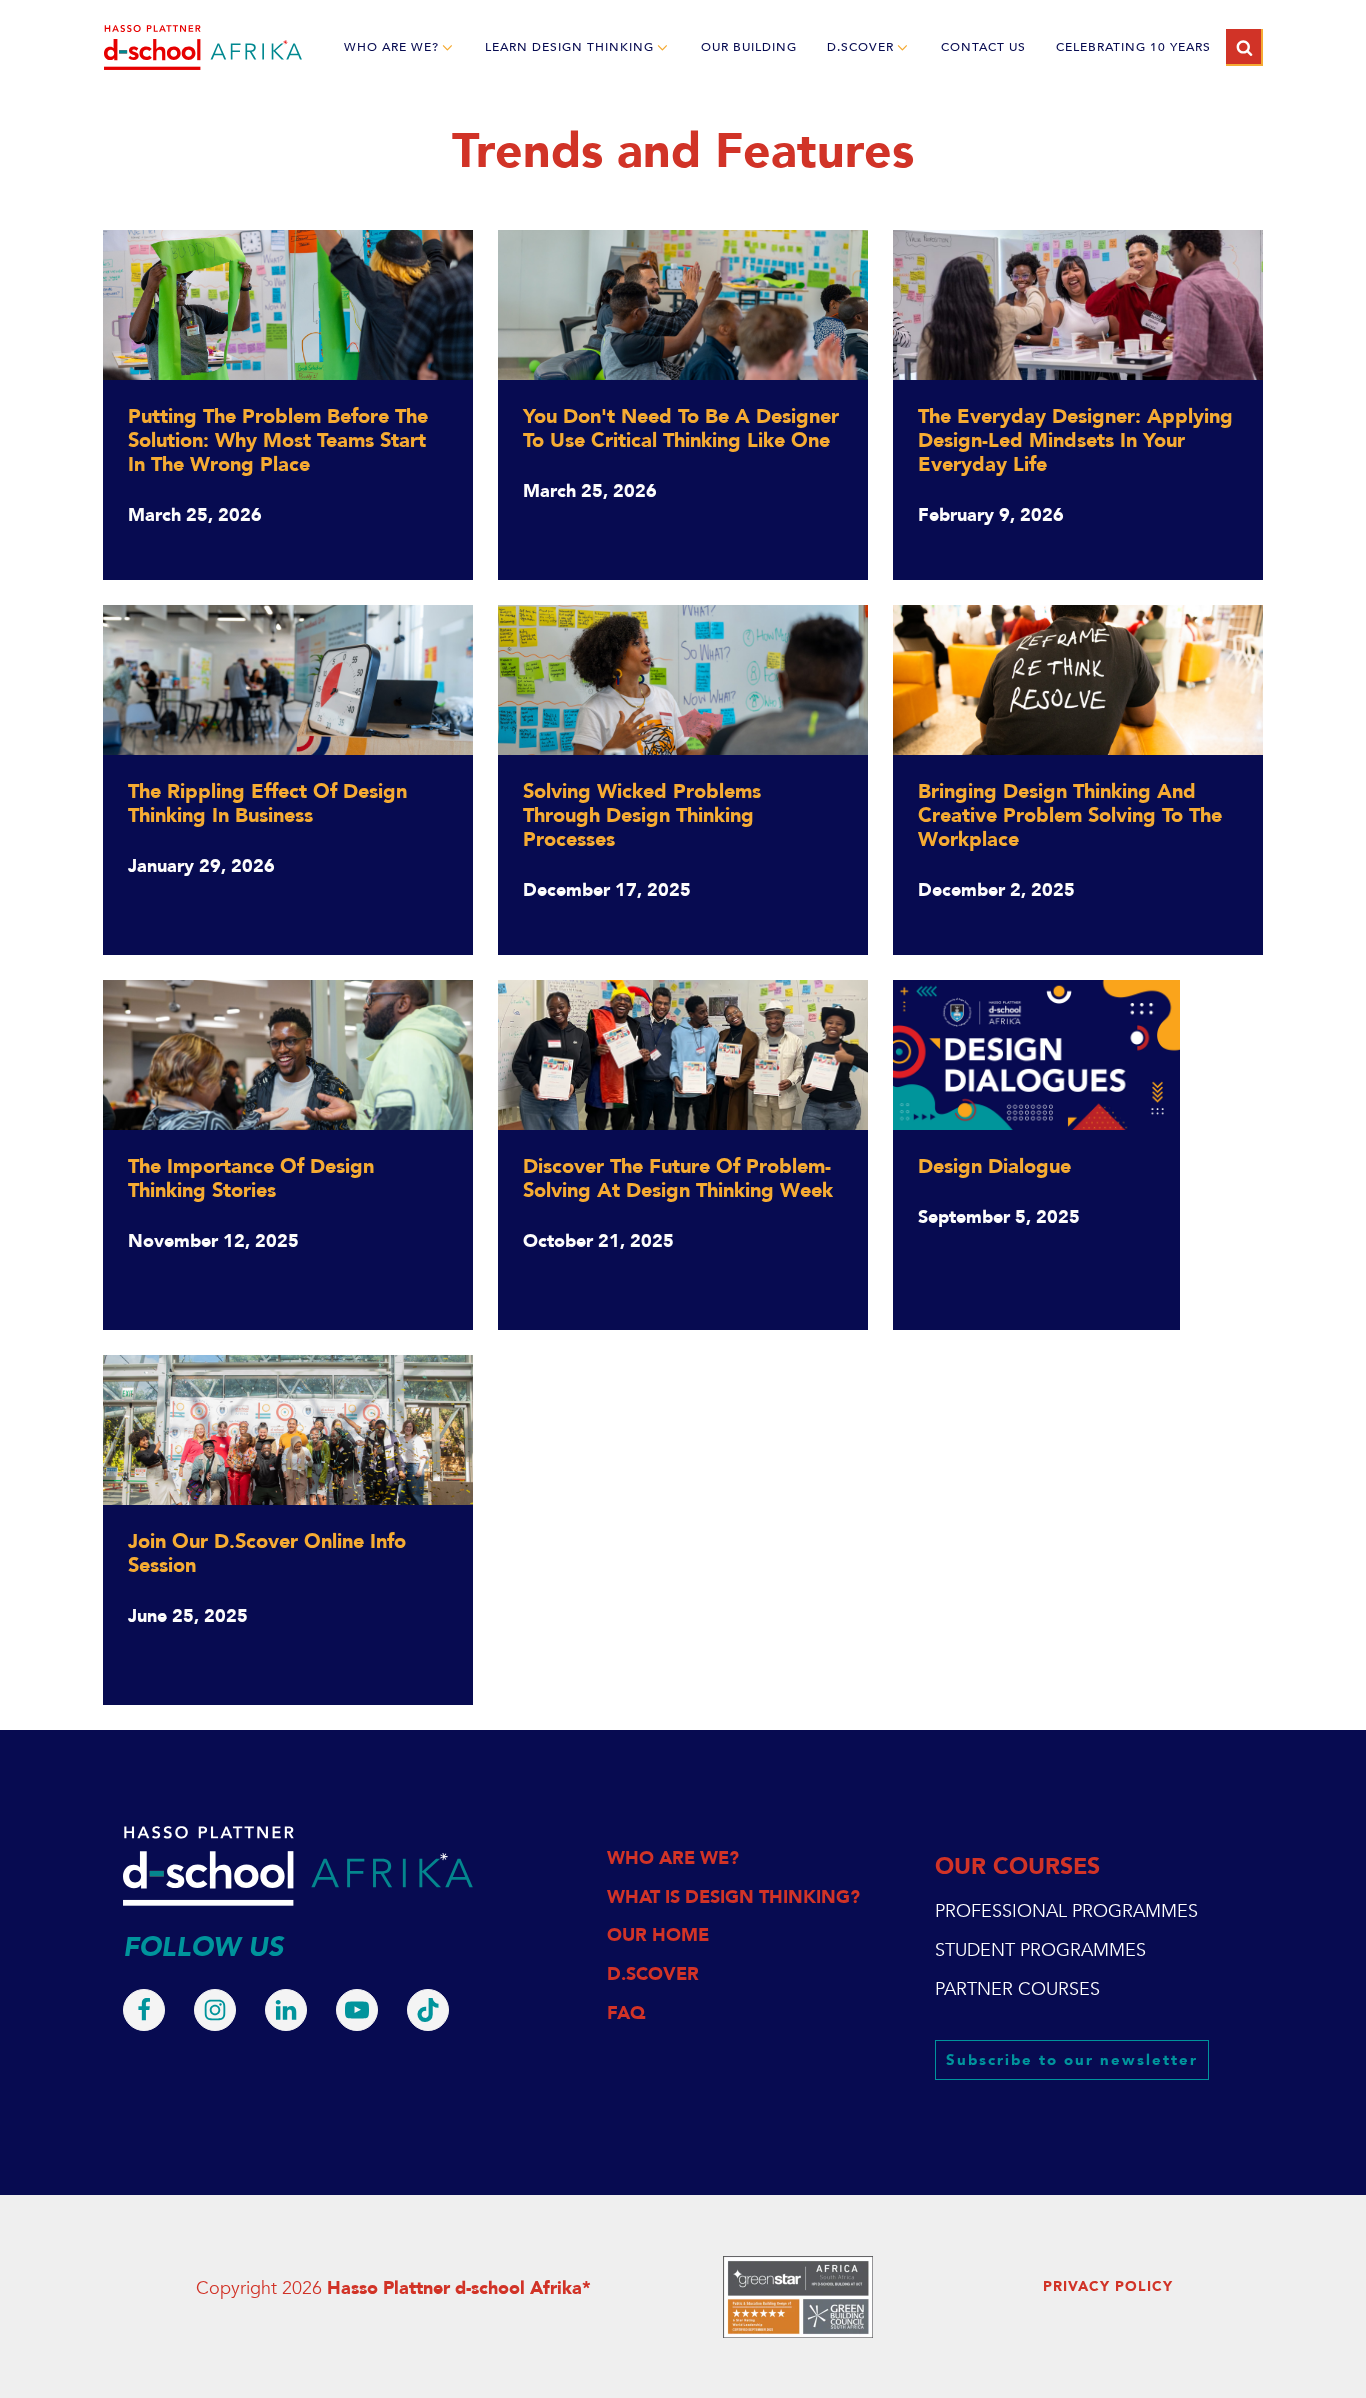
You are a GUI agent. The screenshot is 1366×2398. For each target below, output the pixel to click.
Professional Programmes (1066, 1911)
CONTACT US (983, 47)
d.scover (860, 47)
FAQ (626, 2013)
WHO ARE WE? (391, 47)
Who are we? (673, 1858)
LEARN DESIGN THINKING (569, 47)
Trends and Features (683, 152)
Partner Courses (1017, 1989)
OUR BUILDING (749, 47)
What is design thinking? (733, 1897)
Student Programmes (1040, 1950)
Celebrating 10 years (1133, 47)
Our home (658, 1935)
